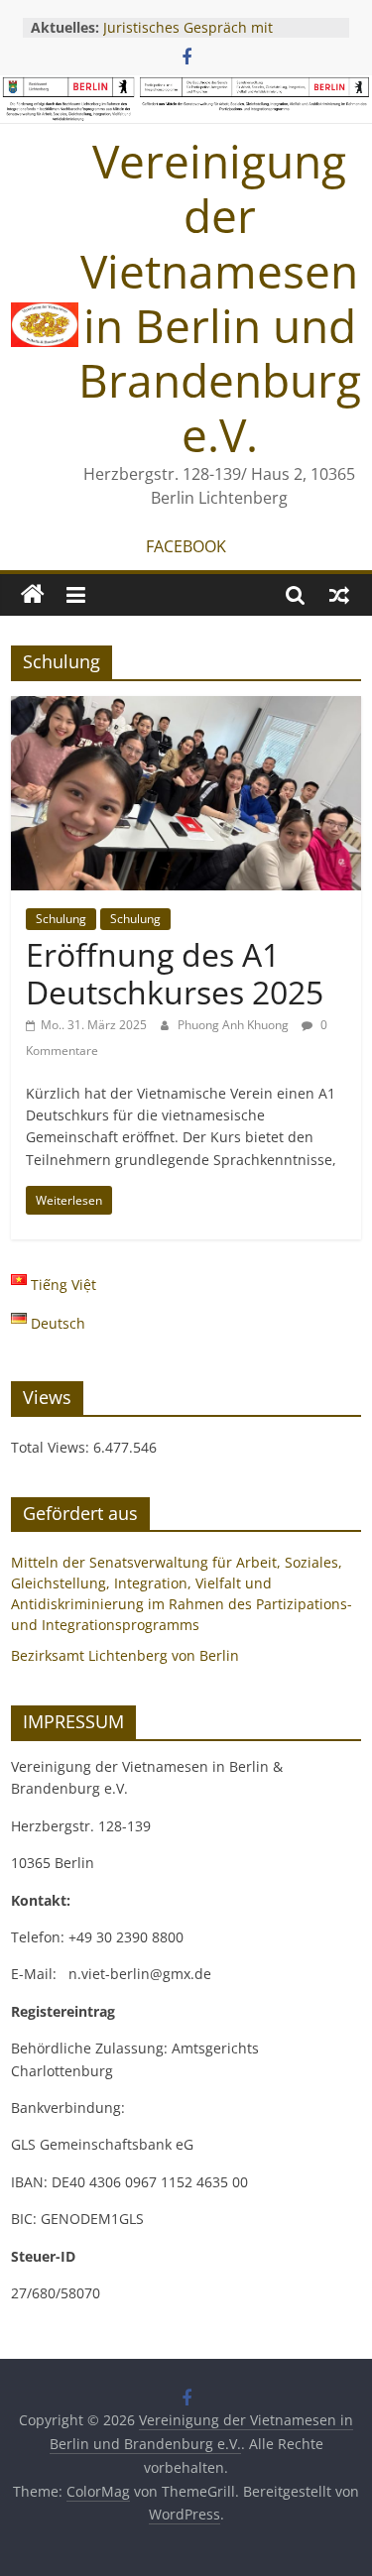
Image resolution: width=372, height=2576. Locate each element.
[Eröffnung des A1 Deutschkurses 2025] (186, 708)
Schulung (61, 919)
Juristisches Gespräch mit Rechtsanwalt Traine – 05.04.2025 (214, 37)
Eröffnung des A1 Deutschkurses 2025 (175, 973)
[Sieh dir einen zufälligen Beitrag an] (339, 595)
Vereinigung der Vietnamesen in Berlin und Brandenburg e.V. (220, 297)
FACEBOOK (186, 546)
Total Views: (52, 1447)
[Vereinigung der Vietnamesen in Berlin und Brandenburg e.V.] (33, 595)
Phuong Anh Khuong (235, 1025)
